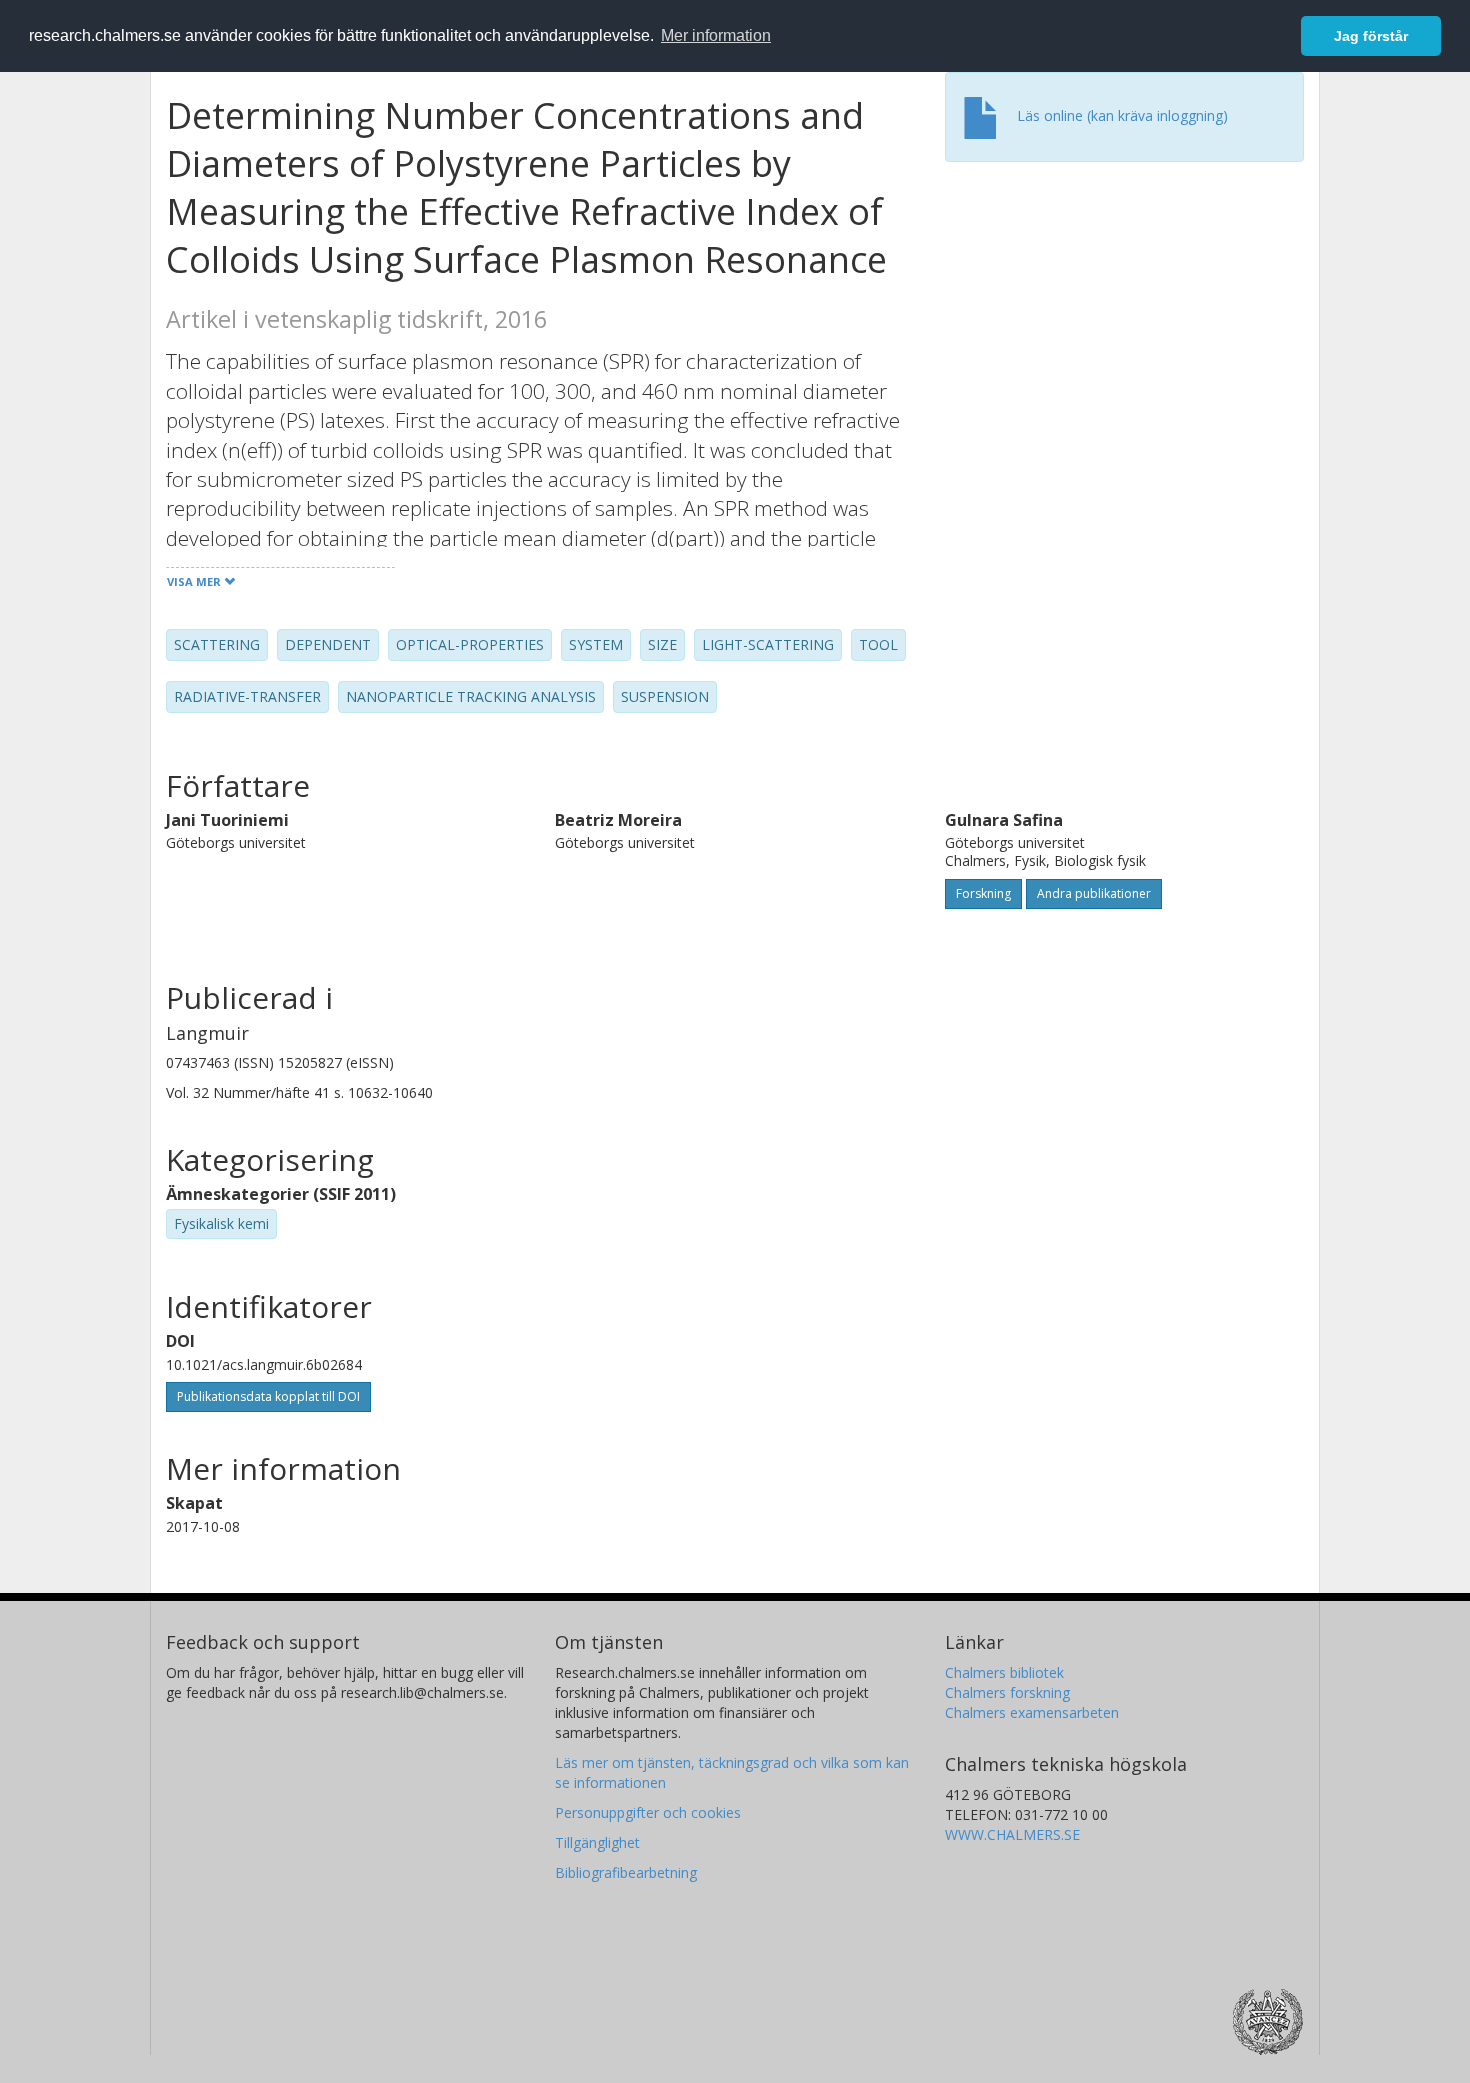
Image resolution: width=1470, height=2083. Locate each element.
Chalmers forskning (1007, 1692)
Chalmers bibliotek (1004, 1672)
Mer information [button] (716, 35)
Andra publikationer (1094, 893)
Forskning (983, 893)
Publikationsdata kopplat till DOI (268, 1396)
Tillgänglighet (597, 1842)
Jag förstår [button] (1371, 36)
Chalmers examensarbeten (1032, 1712)
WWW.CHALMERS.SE (1012, 1834)
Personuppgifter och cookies (648, 1812)
